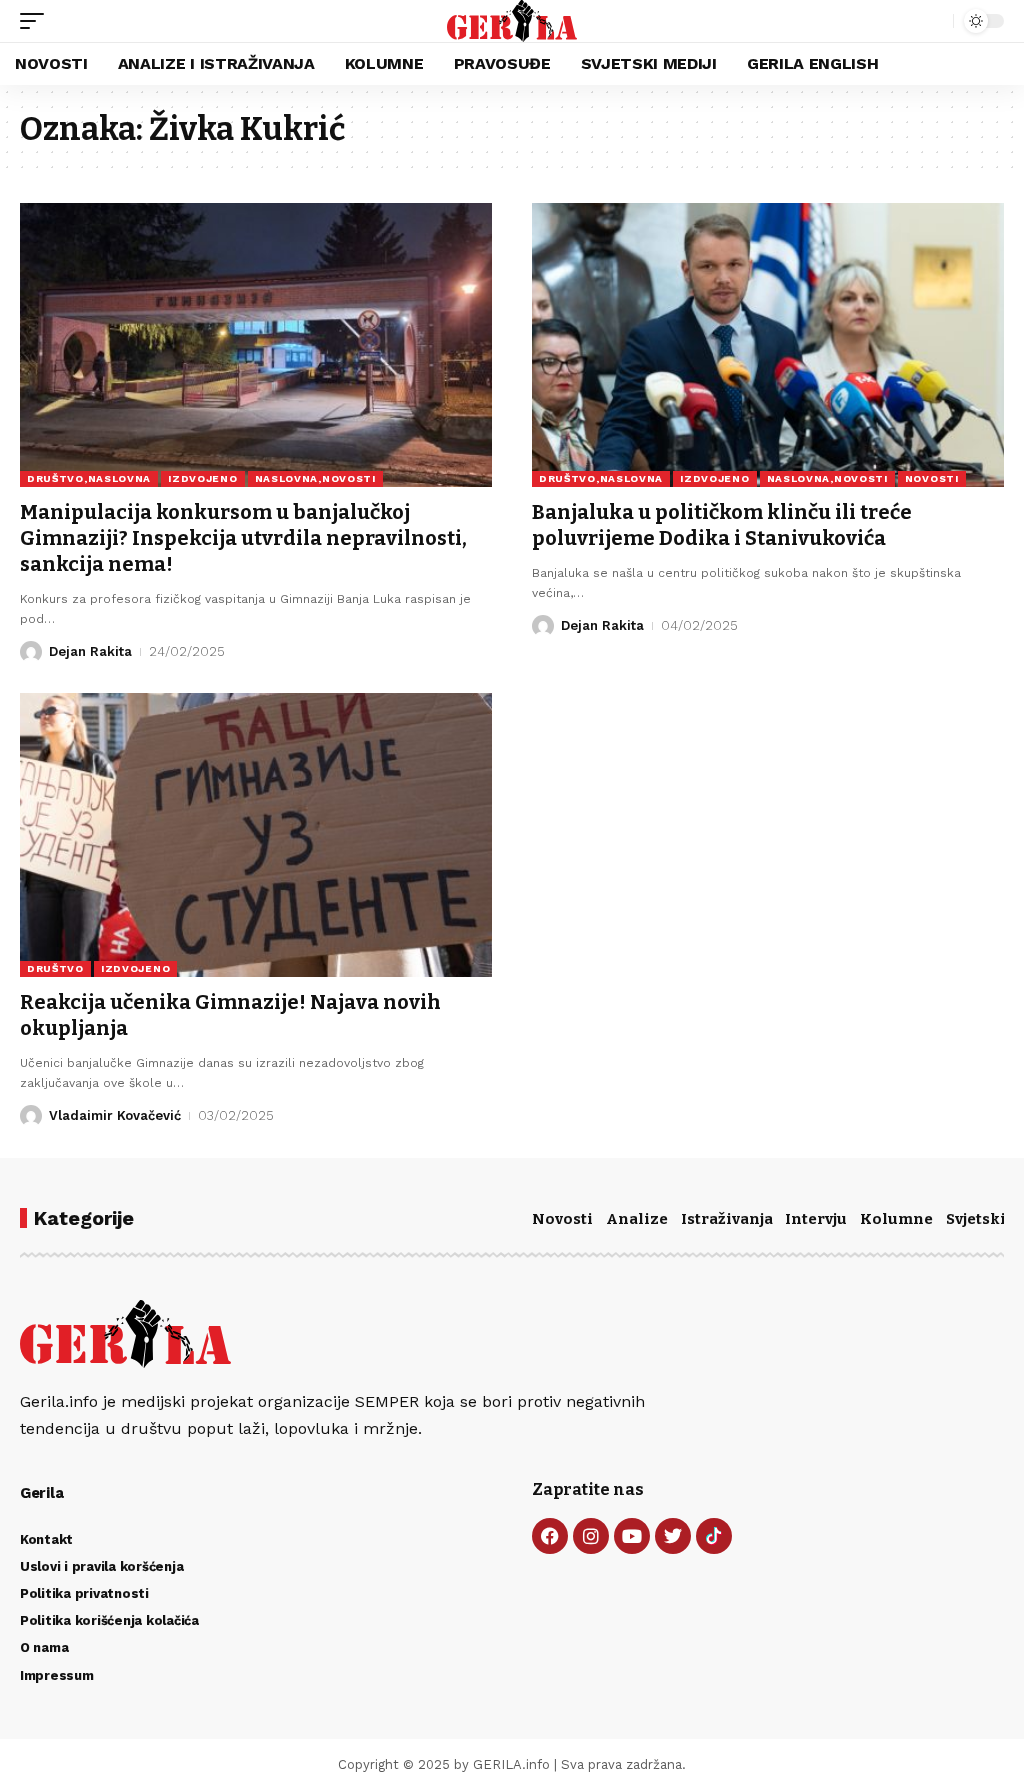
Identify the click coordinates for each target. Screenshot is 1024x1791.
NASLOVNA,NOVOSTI (315, 478)
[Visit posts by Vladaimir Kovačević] (31, 1116)
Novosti (562, 1219)
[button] (37, 21)
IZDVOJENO (202, 478)
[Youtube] (632, 1536)
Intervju (816, 1219)
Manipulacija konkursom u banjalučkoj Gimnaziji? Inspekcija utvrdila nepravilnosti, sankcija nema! (243, 538)
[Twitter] (673, 1536)
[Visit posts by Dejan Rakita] (31, 652)
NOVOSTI (932, 478)
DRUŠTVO (55, 968)
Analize (637, 1219)
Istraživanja (727, 1219)
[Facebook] (550, 1536)
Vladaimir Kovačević (115, 1115)
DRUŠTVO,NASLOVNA (89, 478)
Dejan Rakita (90, 651)
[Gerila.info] (512, 21)
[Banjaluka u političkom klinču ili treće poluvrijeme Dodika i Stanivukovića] (768, 344)
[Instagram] (591, 1536)
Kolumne (896, 1219)
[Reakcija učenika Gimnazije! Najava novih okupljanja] (256, 834)
